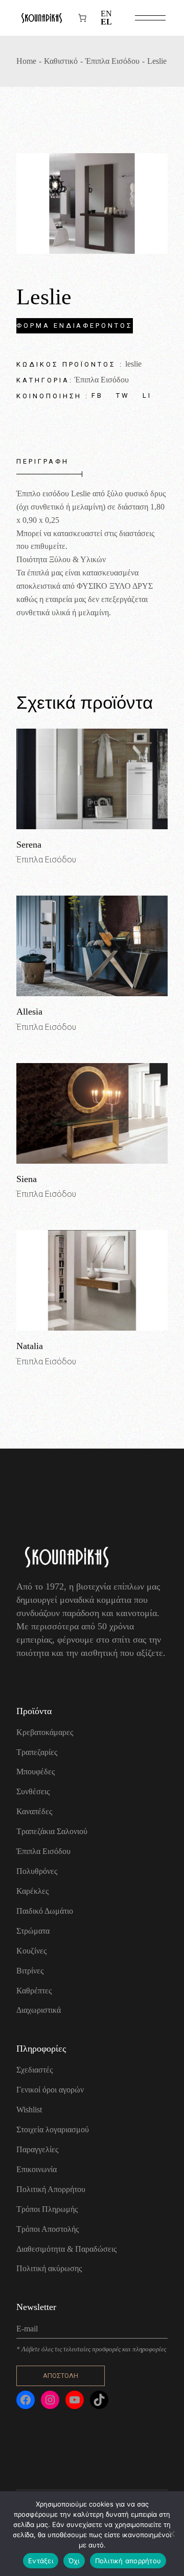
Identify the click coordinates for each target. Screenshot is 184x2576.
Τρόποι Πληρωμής (47, 2209)
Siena (27, 1179)
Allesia (29, 1012)
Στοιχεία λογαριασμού (53, 2129)
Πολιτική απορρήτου (128, 2561)
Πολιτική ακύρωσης (49, 2268)
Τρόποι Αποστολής (48, 2229)
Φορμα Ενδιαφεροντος (74, 326)
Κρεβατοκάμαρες (45, 1732)
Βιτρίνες (30, 1971)
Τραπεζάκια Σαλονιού (52, 1831)
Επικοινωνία (37, 2169)
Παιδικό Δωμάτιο (45, 1911)
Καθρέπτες (34, 1991)
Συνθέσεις (33, 1791)
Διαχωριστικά (39, 2010)
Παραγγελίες (37, 2149)
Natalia (30, 1346)
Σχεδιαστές (34, 2070)
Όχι (74, 2561)
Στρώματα (33, 1931)
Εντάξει (41, 2561)
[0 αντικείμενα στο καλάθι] (82, 18)
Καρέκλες (32, 1891)
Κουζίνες (31, 1951)
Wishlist (29, 2110)
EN (106, 14)
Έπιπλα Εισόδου (102, 380)
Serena (29, 845)
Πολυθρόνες (37, 1871)
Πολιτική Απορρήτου (51, 2189)
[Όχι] (171, 2534)
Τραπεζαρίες (37, 1752)
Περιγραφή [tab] (42, 461)
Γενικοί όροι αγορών (50, 2090)
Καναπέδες (34, 1811)
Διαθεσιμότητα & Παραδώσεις (66, 2249)
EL (106, 22)
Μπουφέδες (36, 1772)
